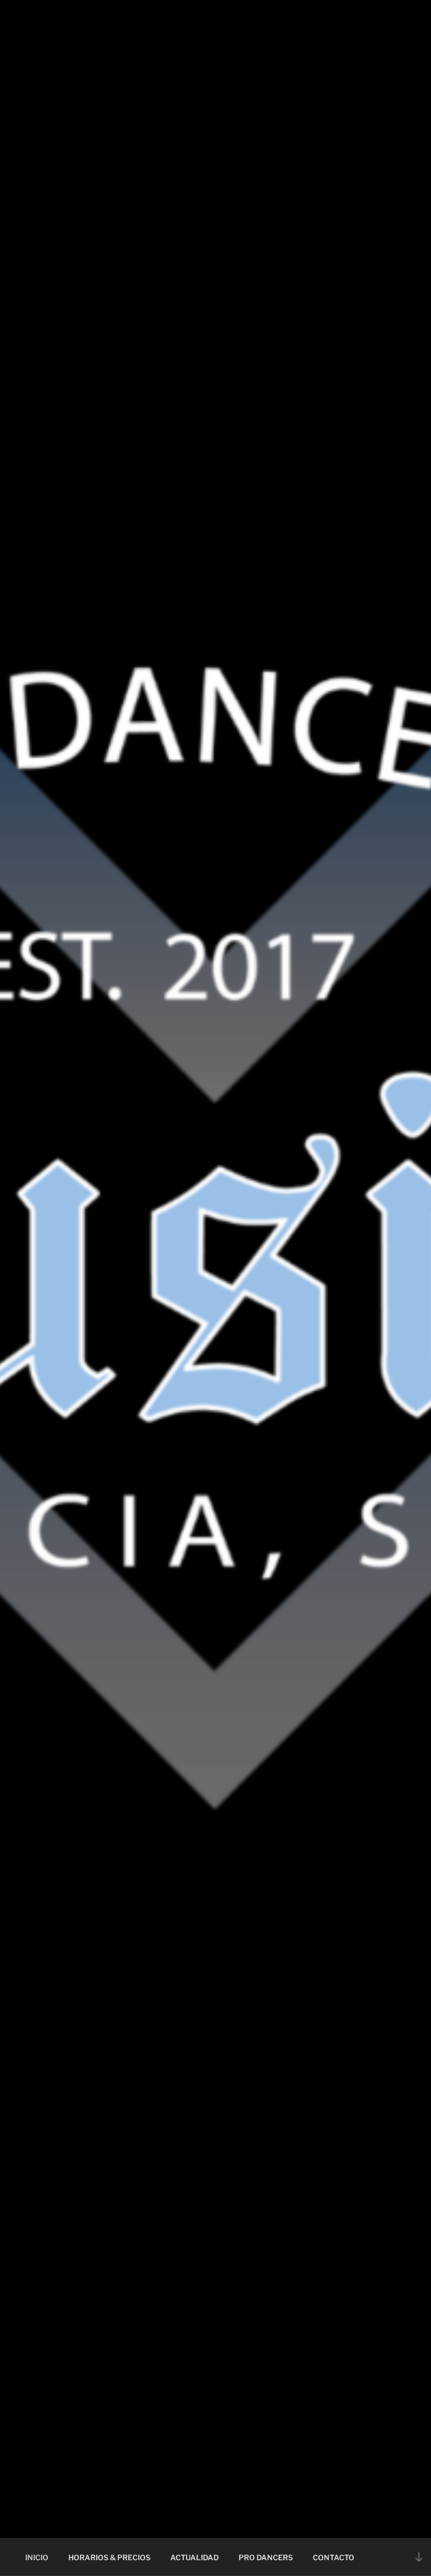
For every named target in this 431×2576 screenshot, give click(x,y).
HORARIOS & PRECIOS (109, 2557)
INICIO (37, 2557)
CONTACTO (333, 2557)
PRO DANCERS (266, 2557)
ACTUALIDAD (194, 2557)
